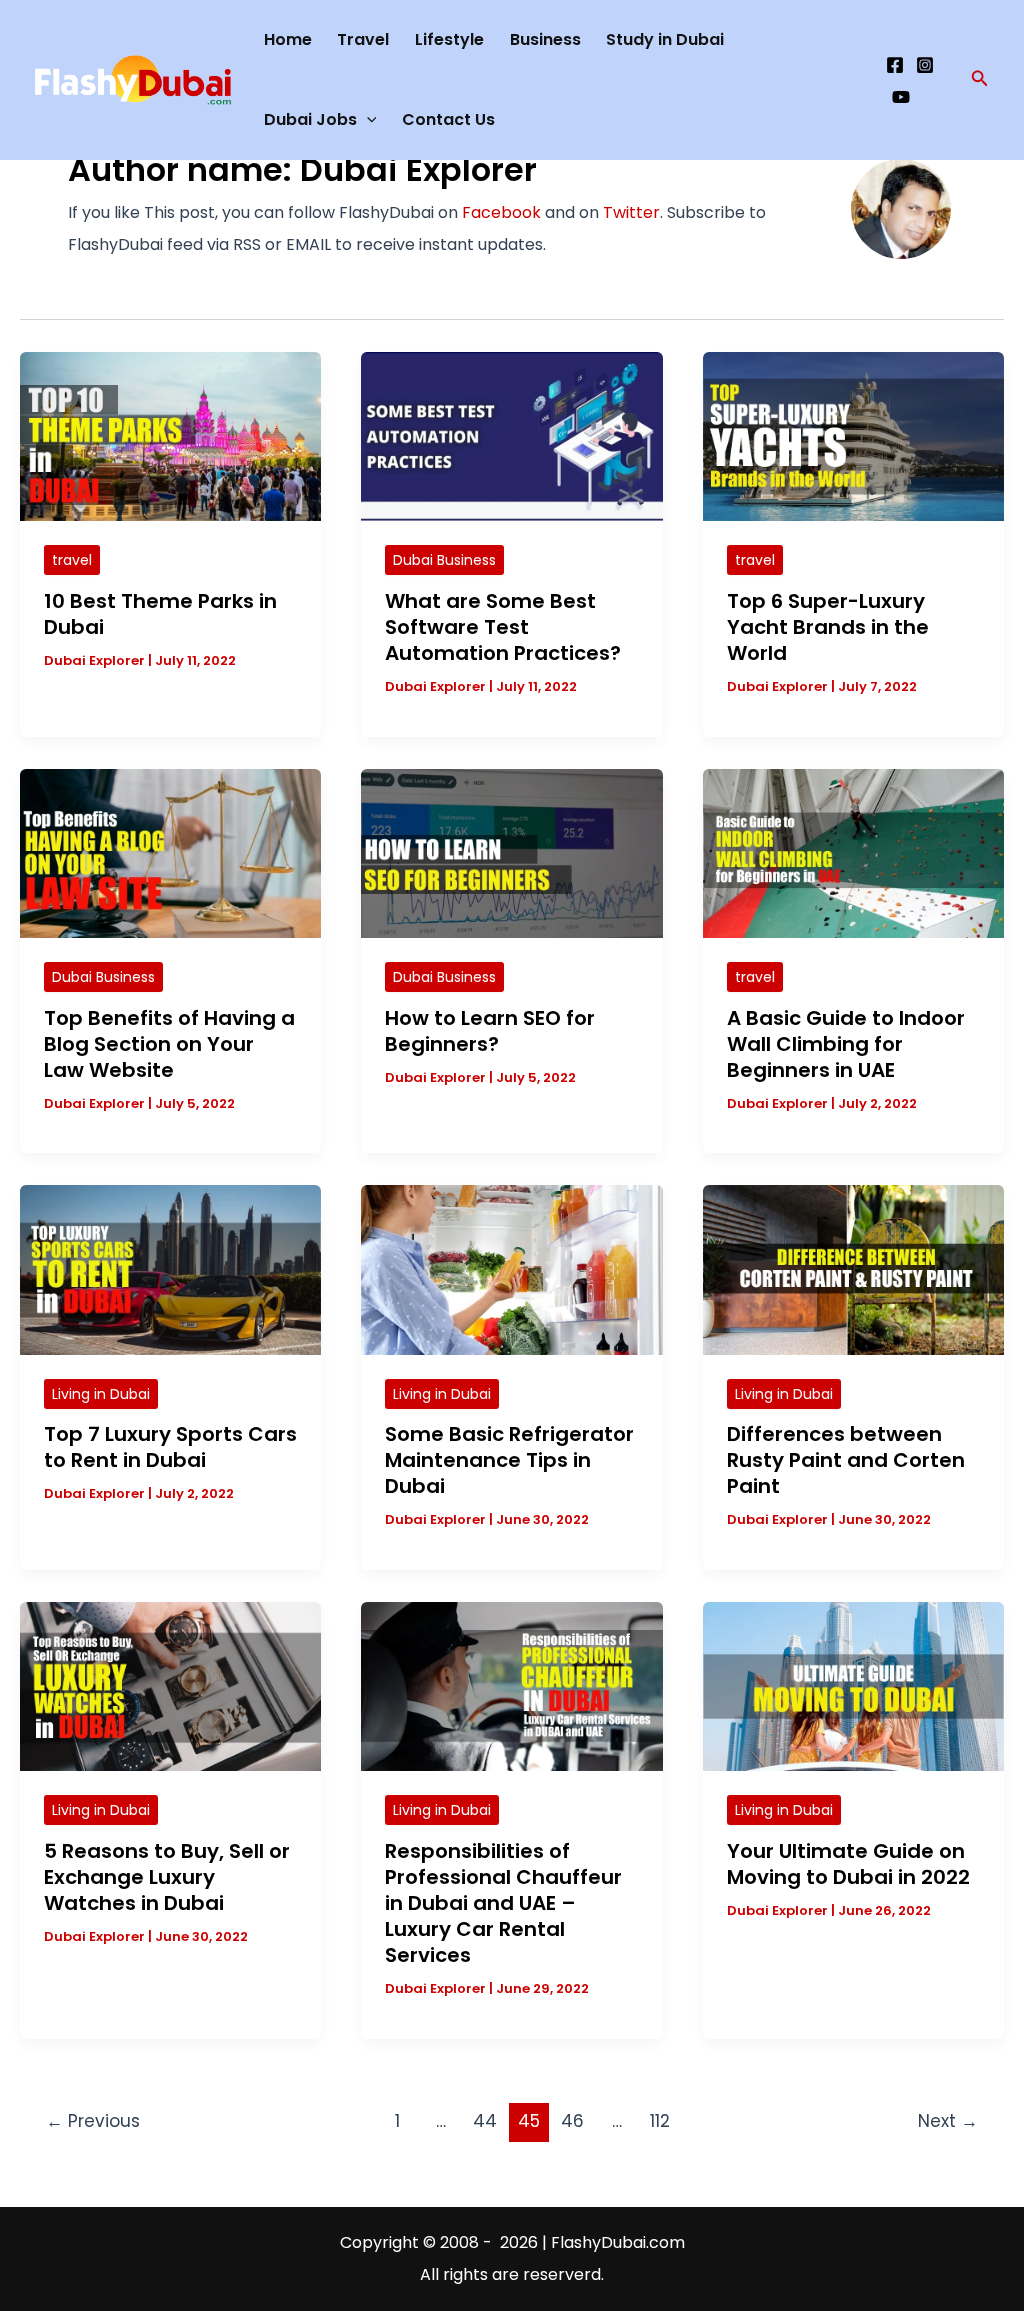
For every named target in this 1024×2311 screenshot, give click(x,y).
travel (72, 560)
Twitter (631, 212)
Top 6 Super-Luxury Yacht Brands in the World (828, 627)
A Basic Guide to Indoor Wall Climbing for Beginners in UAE (846, 1044)
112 (660, 2121)
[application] (367, 120)
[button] (980, 80)
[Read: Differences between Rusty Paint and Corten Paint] (853, 1268)
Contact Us (448, 119)
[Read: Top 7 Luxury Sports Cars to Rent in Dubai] (170, 1268)
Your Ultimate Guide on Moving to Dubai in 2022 (848, 1864)
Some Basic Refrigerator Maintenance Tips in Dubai (509, 1460)
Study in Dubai (665, 39)
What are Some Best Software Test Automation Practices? (503, 627)
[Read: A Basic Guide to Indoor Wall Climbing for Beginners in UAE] (853, 852)
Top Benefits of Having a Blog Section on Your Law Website (169, 1044)
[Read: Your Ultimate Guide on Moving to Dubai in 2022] (853, 1685)
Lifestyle (449, 39)
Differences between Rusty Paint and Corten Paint (846, 1460)
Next (948, 2121)
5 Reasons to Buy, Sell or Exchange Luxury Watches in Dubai (167, 1877)
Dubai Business (444, 560)
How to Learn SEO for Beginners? (490, 1031)
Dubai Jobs (310, 119)
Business (545, 39)
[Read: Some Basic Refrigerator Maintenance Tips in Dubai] (511, 1268)
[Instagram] (925, 65)
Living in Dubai (101, 1394)
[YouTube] (901, 97)
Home (288, 39)
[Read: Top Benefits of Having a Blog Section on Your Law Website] (170, 852)
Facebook (501, 212)
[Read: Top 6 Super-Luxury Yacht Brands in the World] (853, 435)
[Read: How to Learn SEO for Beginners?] (511, 852)
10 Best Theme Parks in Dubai (160, 614)
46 (572, 2121)
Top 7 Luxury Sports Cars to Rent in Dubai (170, 1447)
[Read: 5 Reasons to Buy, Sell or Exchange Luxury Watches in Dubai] (170, 1685)
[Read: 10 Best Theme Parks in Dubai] (170, 435)
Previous (93, 2121)
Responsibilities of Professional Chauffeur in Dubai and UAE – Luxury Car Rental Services (503, 1903)
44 (485, 2121)
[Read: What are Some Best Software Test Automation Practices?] (511, 435)
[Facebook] (895, 65)
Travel (363, 39)
